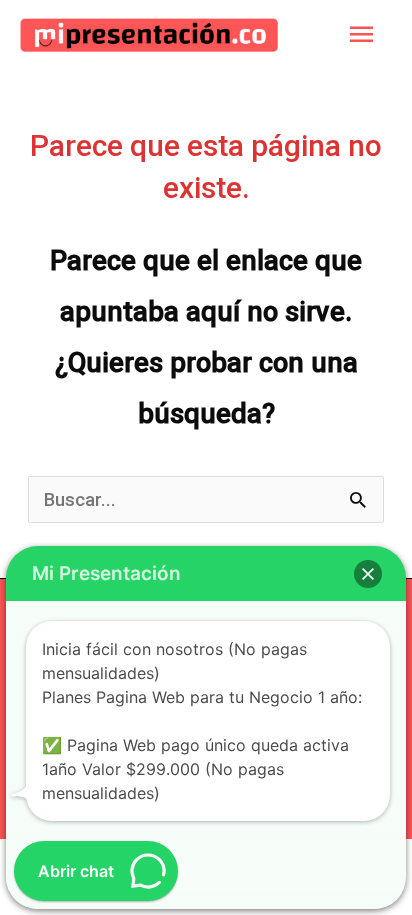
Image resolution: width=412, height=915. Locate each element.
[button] (368, 574)
